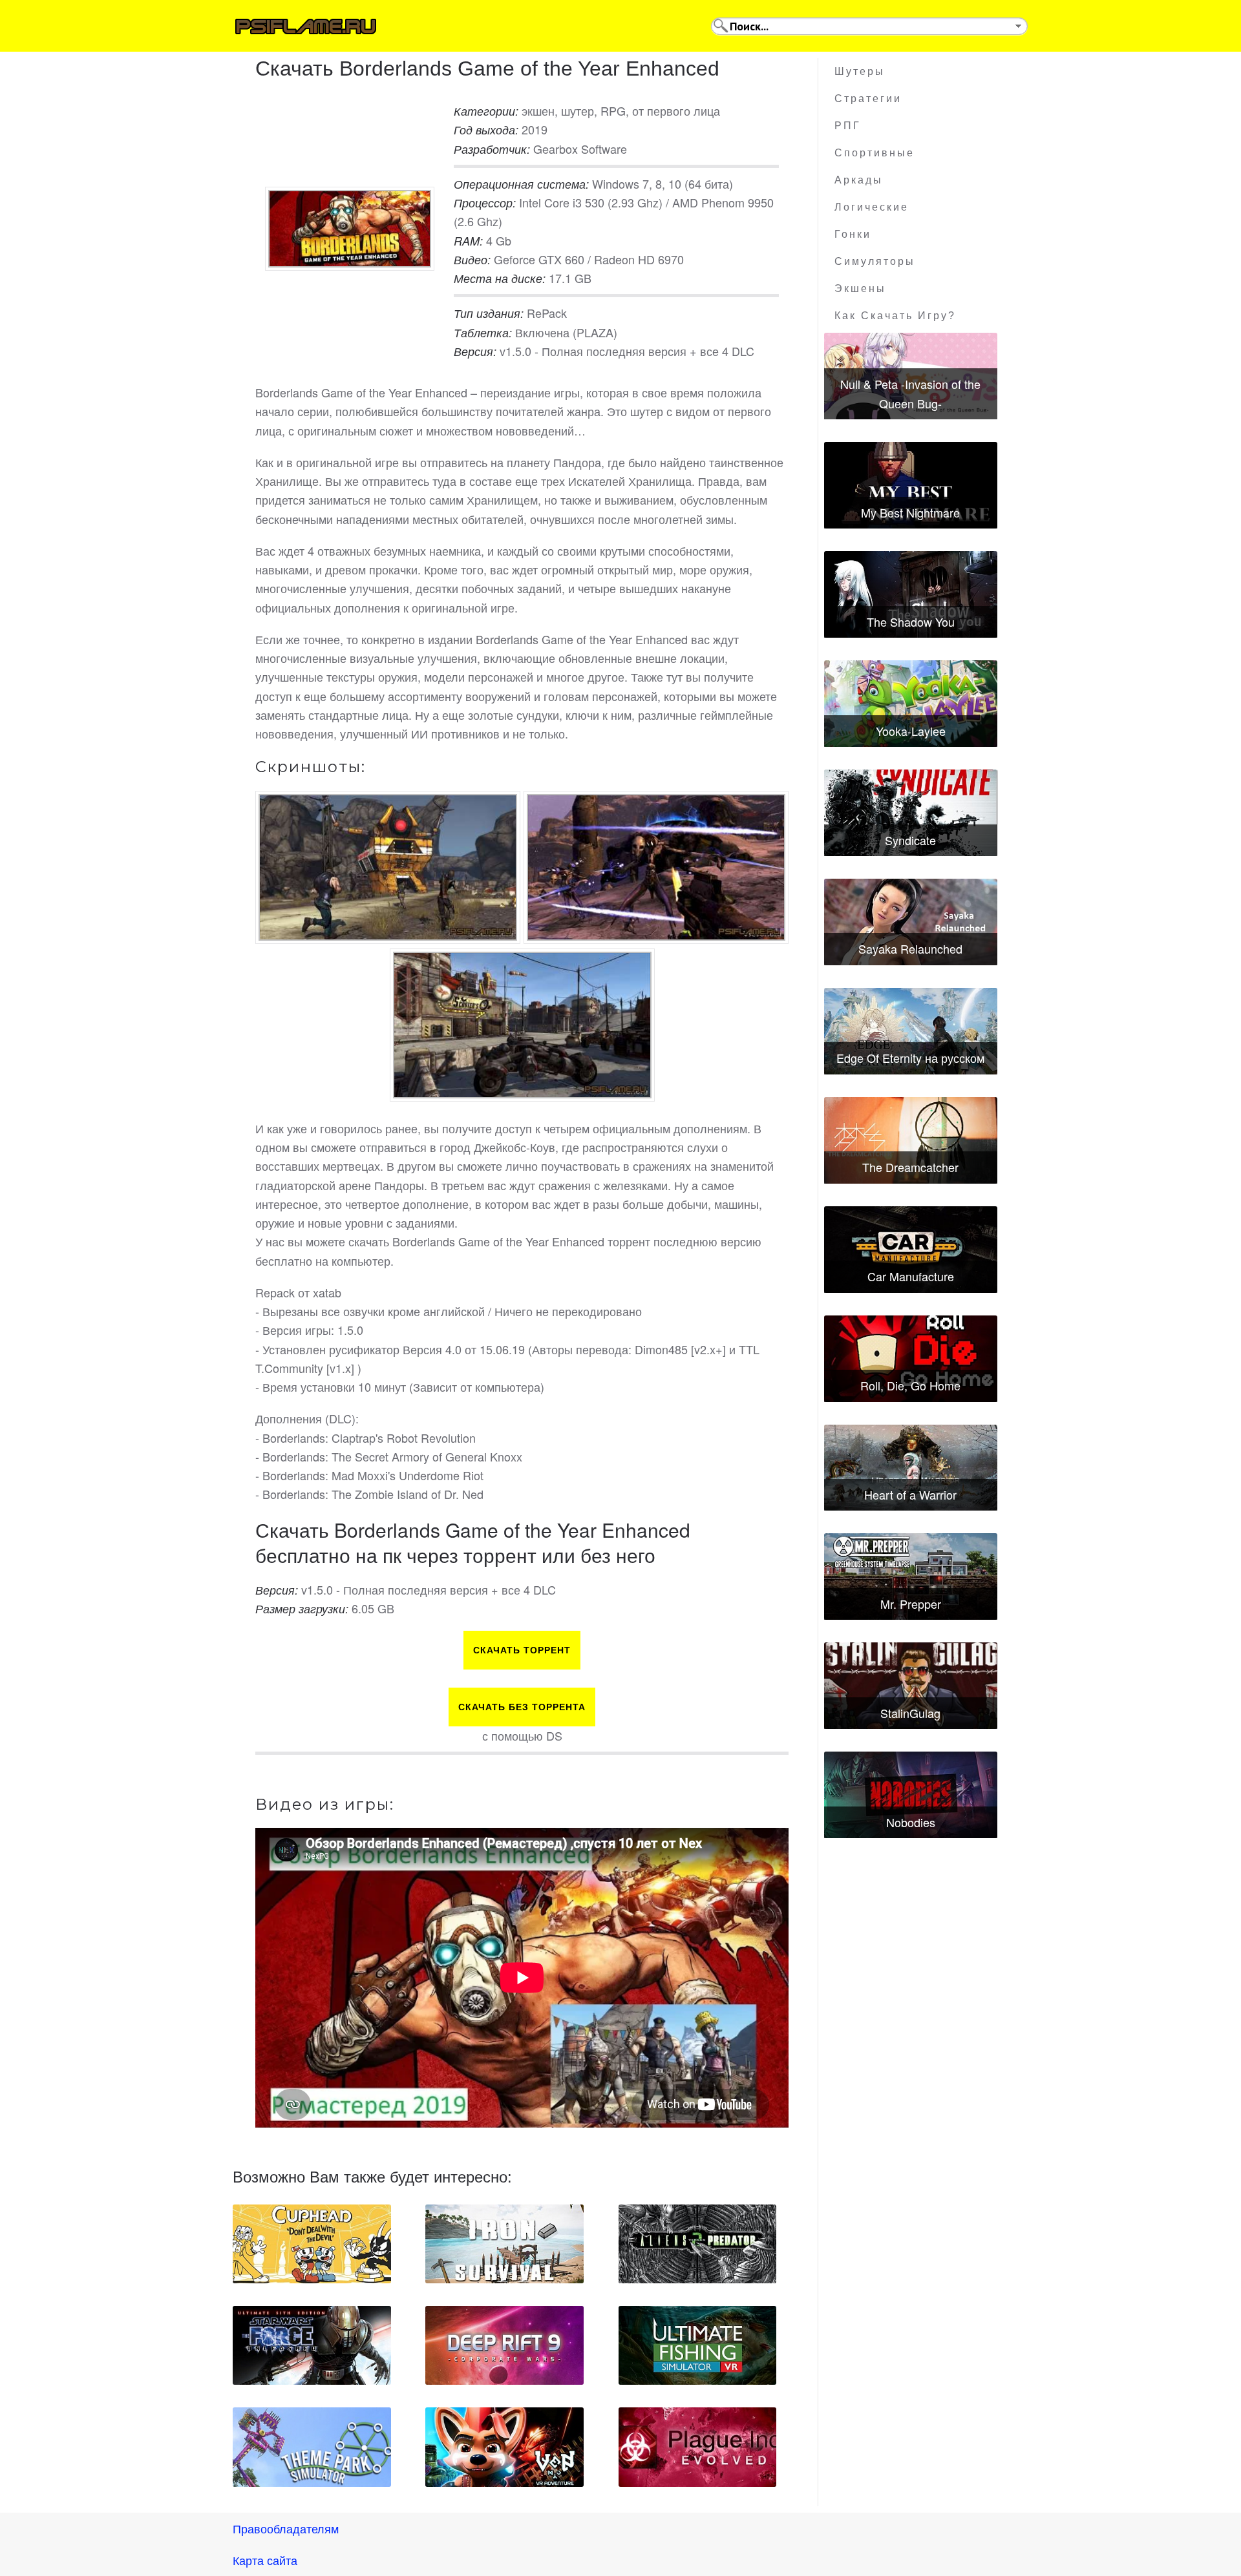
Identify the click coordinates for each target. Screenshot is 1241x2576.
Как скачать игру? (895, 316)
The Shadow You (911, 622)
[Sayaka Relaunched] (911, 922)
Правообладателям (286, 2528)
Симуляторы (875, 261)
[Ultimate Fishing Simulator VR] (698, 2345)
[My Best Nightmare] (911, 485)
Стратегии (868, 99)
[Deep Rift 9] (504, 2345)
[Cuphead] (312, 2244)
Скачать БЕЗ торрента (522, 1707)
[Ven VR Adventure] (504, 2447)
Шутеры (860, 71)
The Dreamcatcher (910, 1167)
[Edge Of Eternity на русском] (911, 1031)
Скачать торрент (522, 1650)
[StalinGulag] (911, 1686)
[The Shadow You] (911, 594)
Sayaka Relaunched (910, 948)
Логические (872, 207)
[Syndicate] (911, 813)
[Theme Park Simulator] (312, 2447)
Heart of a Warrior (910, 1494)
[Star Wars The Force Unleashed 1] (312, 2345)
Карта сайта (265, 2560)
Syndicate (910, 840)
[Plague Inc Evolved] (698, 2447)
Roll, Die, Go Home (910, 1385)
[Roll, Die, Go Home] (911, 1359)
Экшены (860, 288)
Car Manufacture (911, 1276)
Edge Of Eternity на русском (910, 1058)
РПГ (848, 126)
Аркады (859, 180)
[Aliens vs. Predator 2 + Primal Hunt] (698, 2244)
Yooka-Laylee (911, 731)
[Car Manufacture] (911, 1250)
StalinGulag (910, 1713)
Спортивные (875, 153)
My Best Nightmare (910, 512)
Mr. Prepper (911, 1604)
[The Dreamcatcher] (911, 1140)
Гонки (853, 234)
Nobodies (911, 1822)
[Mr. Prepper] (911, 1576)
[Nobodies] (911, 1795)
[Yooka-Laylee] (911, 704)
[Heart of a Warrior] (911, 1468)
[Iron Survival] (504, 2244)
